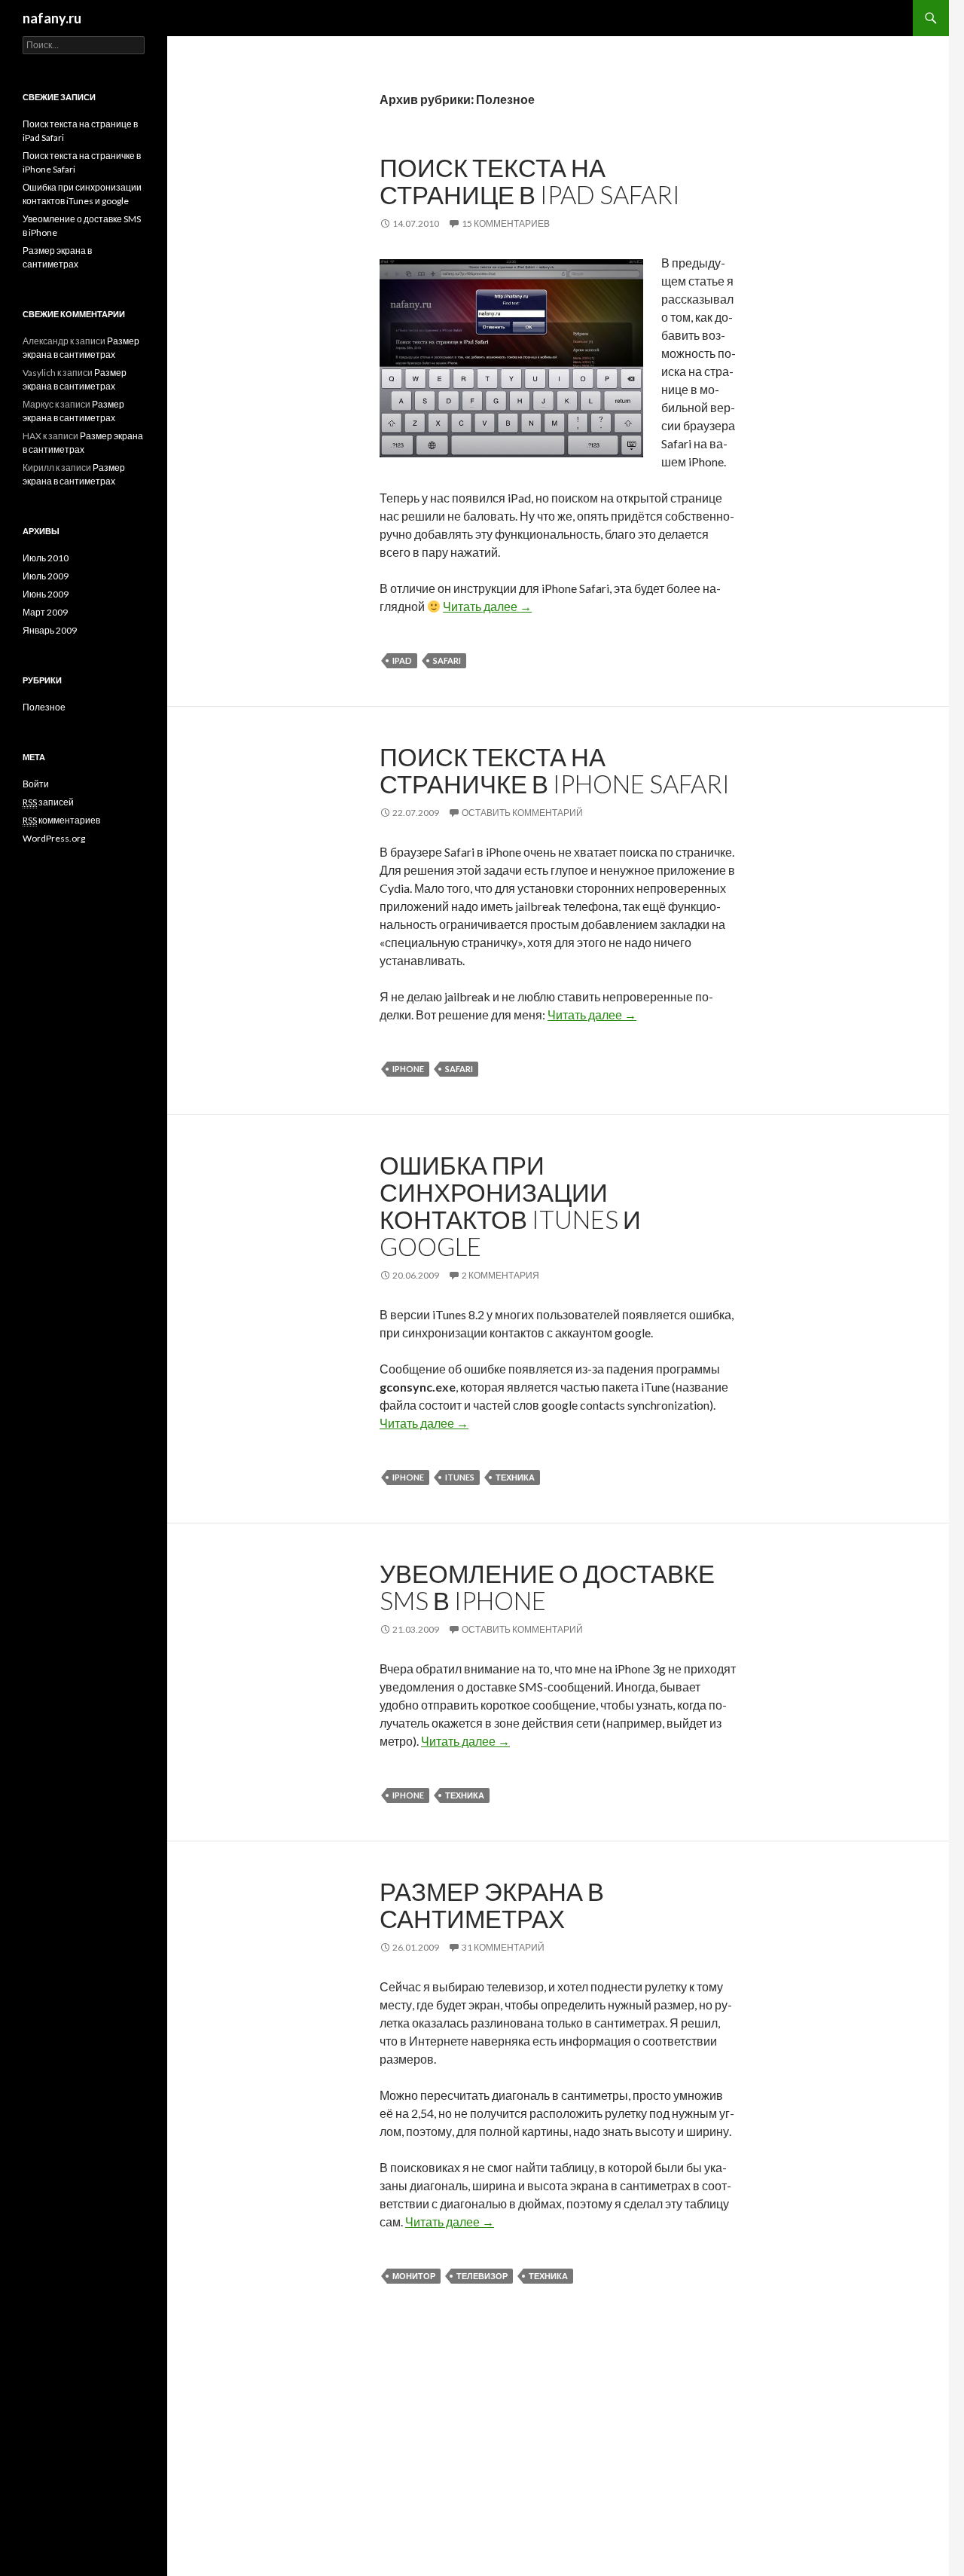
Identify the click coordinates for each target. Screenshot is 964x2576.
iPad (402, 660)
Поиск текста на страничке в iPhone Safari (555, 770)
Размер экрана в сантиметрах (492, 1905)
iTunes (460, 1477)
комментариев (61, 820)
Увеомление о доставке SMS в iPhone (547, 1587)
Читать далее (487, 606)
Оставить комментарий (522, 813)
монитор (414, 2276)
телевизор (482, 2276)
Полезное (44, 707)
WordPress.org (54, 838)
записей (48, 802)
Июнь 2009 (46, 594)
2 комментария (500, 1275)
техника (515, 1477)
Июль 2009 (46, 576)
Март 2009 (45, 612)
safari (447, 660)
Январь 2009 (50, 630)
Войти (36, 784)
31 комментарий (503, 1947)
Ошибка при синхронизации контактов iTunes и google (510, 1205)
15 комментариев (506, 223)
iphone (408, 1069)
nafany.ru (52, 18)
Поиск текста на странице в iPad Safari (530, 181)
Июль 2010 (46, 558)
